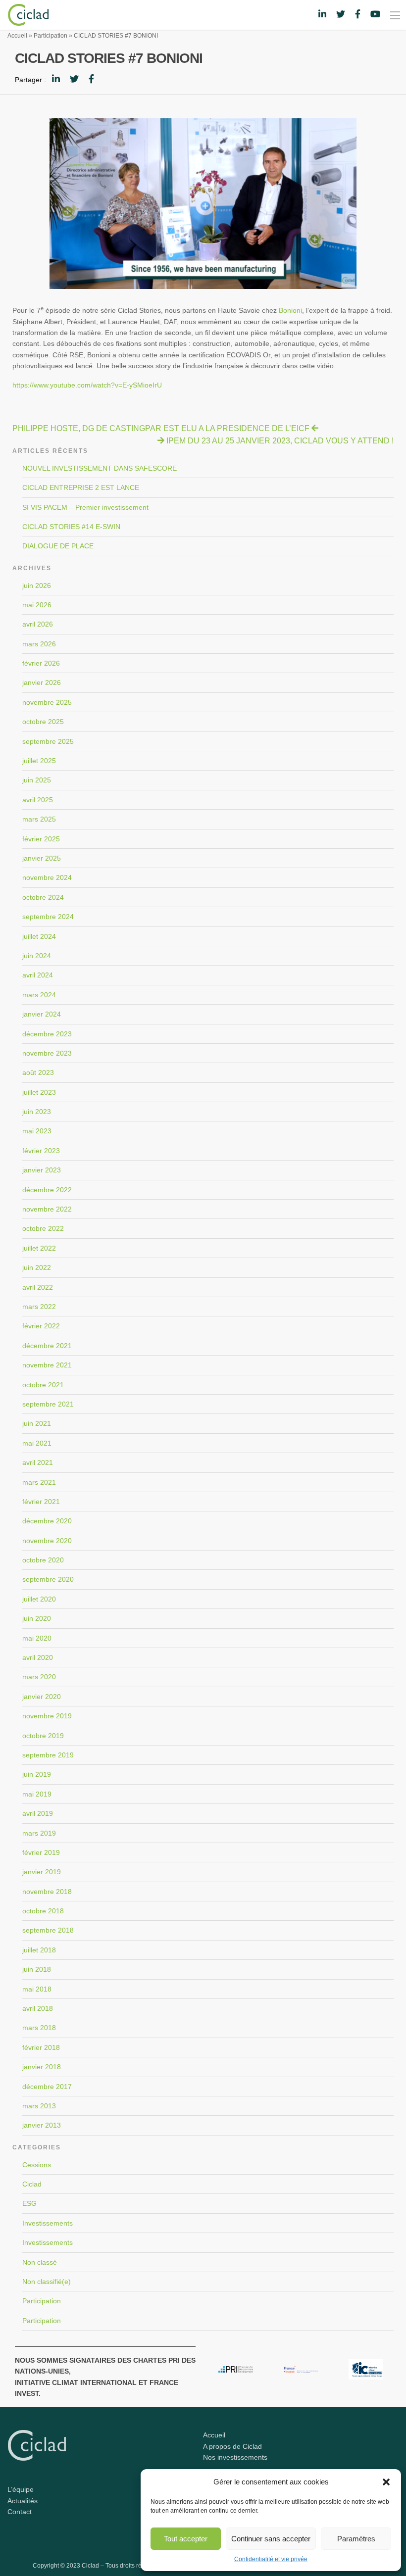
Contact (20, 2512)
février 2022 (41, 1326)
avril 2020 (38, 1657)
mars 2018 (39, 2028)
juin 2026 (37, 585)
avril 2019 (38, 1813)
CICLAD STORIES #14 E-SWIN (71, 527)
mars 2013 (39, 2106)
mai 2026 (37, 605)
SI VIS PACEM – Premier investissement (85, 507)
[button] (386, 2482)
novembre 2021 (47, 1365)
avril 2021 (38, 1462)
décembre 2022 (47, 1190)
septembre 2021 (48, 1404)
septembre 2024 (48, 917)
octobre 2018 (43, 1911)
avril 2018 (38, 2008)
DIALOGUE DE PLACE (58, 546)
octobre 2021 (43, 1385)
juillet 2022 (39, 1248)
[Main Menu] (395, 15)
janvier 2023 (42, 1170)
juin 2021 (37, 1423)
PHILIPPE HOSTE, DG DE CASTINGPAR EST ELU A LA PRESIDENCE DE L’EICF (161, 428)
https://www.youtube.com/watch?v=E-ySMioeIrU (87, 385)
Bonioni (290, 310)
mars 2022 (39, 1307)
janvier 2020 (42, 1697)
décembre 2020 (47, 1521)
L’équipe (21, 2489)
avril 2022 (38, 1287)
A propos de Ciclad (232, 2446)
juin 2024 (37, 956)
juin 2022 (37, 1267)
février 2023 (41, 1151)
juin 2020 (37, 1618)
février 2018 (41, 2047)
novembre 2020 (47, 1541)
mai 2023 (37, 1131)
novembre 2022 (47, 1209)
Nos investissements (235, 2457)
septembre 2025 (48, 741)
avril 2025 (38, 800)
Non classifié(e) (47, 2282)
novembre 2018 (47, 1892)
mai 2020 (37, 1638)
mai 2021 (37, 1443)
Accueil (17, 36)
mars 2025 (39, 819)
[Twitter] (74, 79)
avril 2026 (38, 624)
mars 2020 (39, 1677)
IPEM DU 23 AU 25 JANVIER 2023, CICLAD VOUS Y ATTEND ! (280, 441)
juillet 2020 (39, 1599)
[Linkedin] (56, 79)
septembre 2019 (48, 1755)
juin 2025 (37, 780)
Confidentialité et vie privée (271, 2559)
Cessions (37, 2165)
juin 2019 (37, 1774)
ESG (29, 2203)
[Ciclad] (24, 14)
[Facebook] (91, 79)
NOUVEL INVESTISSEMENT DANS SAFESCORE (100, 468)
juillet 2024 (39, 936)
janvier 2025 (42, 858)
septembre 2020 (48, 1579)
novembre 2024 (47, 877)
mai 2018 (37, 1989)
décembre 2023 (47, 1034)
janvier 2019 (42, 1872)
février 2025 (41, 839)
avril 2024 (38, 975)
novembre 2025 (47, 702)
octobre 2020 (43, 1560)
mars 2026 (39, 644)
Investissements (48, 2223)
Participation (51, 36)
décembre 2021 (47, 1346)
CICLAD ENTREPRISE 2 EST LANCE (81, 487)
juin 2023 (37, 1112)
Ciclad (32, 2184)
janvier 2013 (42, 2125)
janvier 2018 (42, 2067)
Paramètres (356, 2539)
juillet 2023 (39, 1092)
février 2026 (41, 663)
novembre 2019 (47, 1716)
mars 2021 (39, 1482)
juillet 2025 (39, 761)
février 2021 (41, 1502)
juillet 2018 (39, 1950)
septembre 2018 (48, 1930)
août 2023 (38, 1072)
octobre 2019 (43, 1736)
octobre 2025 (43, 722)
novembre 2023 (47, 1053)
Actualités (23, 2501)
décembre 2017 (47, 2087)
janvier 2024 (42, 1014)
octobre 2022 (43, 1228)
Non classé (40, 2262)
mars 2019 (39, 1833)
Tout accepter (186, 2539)
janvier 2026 (42, 682)
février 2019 (41, 1852)
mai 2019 (37, 1794)
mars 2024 (39, 995)
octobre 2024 (43, 897)
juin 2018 (37, 1969)
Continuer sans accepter (271, 2539)
